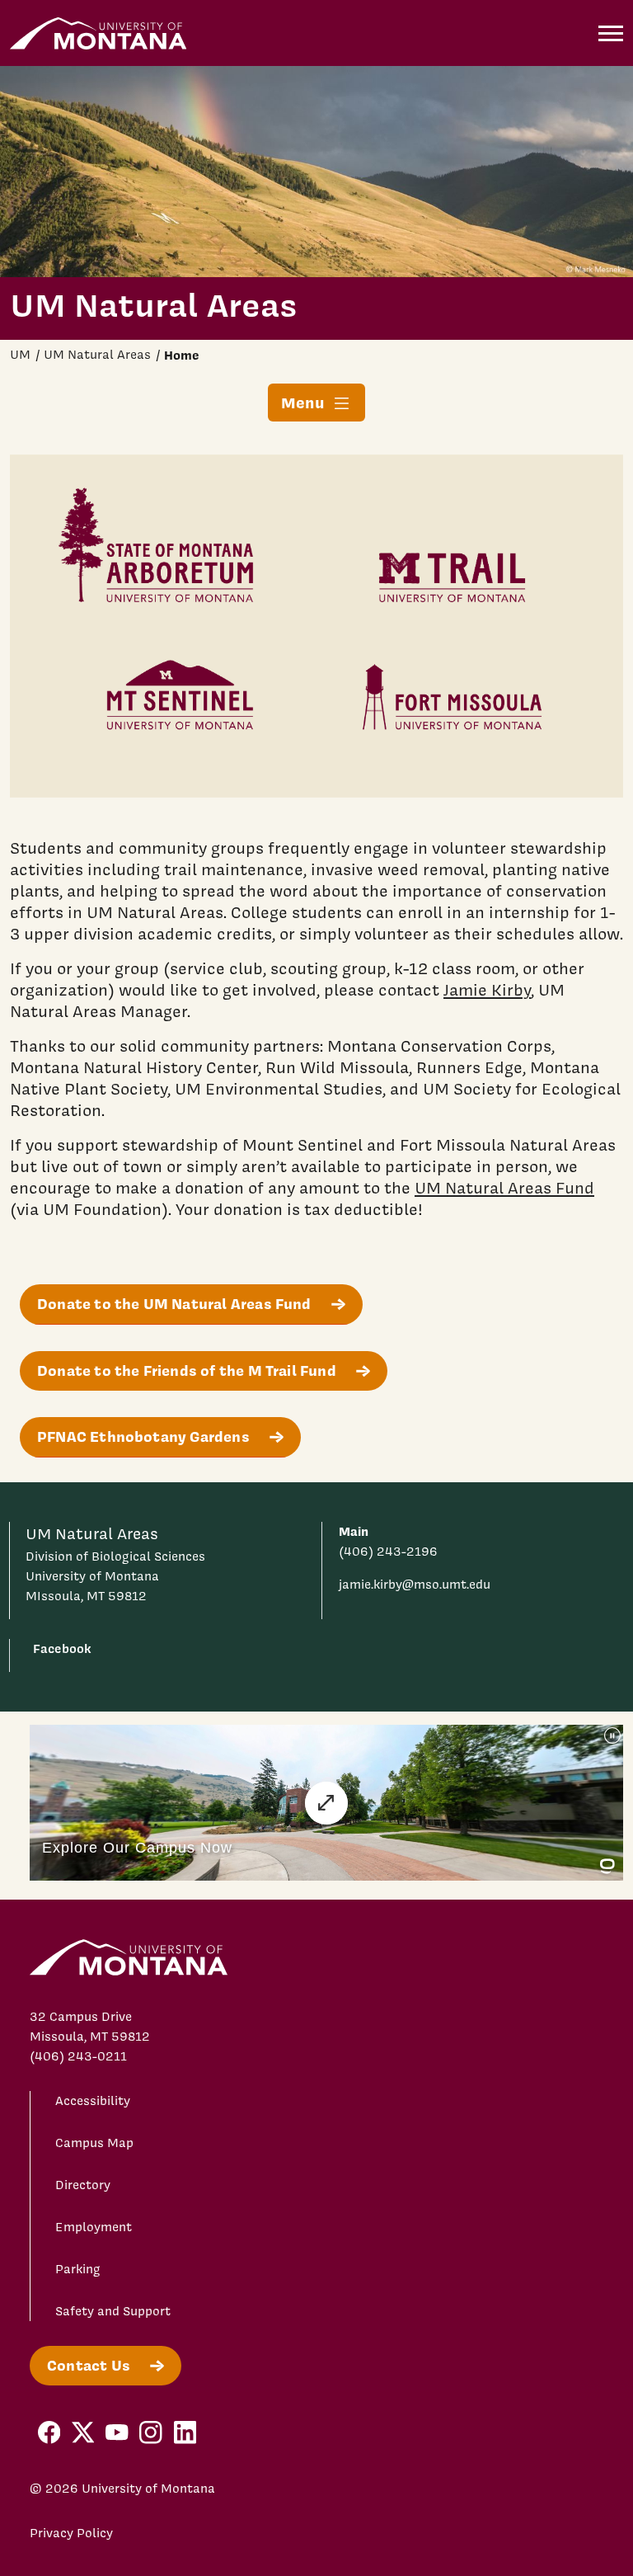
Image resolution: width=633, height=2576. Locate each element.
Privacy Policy (71, 2533)
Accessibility (93, 2101)
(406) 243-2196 (388, 1552)
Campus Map (94, 2143)
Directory (83, 2185)
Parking (78, 2269)
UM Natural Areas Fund (504, 1188)
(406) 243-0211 (78, 2056)
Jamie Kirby (487, 990)
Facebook (62, 1648)
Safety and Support (113, 2311)
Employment (94, 2227)
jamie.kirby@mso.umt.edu (415, 1585)
